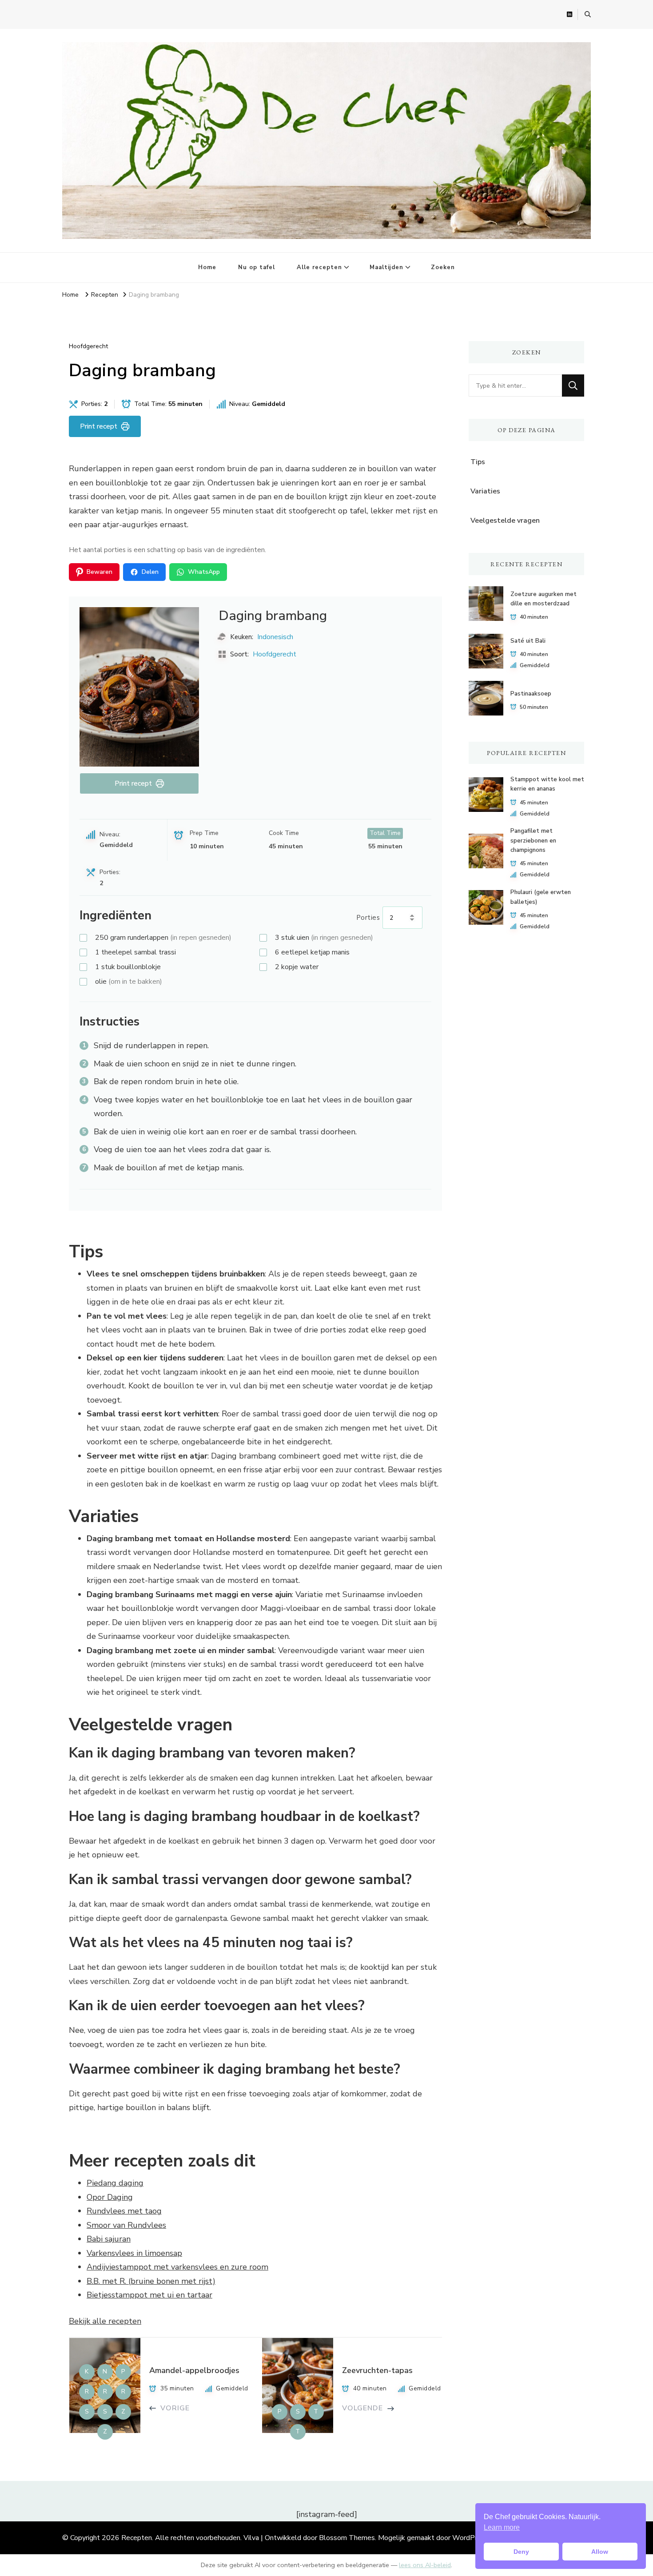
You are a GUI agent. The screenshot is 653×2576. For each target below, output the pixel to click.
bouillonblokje (128, 967)
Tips (478, 462)
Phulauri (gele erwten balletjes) (541, 897)
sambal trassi (135, 952)
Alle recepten (319, 267)
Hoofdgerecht (88, 346)
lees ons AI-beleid (425, 2565)
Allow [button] (600, 2552)
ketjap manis (312, 952)
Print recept (99, 426)
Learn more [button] (502, 2527)
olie (129, 982)
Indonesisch (275, 637)
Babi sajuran (109, 2239)
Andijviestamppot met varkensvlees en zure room (177, 2267)
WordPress (470, 2538)
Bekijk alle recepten (105, 2321)
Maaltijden (386, 267)
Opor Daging (110, 2197)
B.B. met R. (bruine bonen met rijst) (151, 2281)
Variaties (485, 491)
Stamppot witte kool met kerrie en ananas (547, 784)
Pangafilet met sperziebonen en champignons (533, 841)
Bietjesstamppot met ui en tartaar (149, 2295)
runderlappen (163, 938)
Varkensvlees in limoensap (134, 2253)
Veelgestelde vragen (505, 521)
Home (207, 267)
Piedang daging (115, 2183)
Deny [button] (521, 2552)
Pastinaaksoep (531, 694)
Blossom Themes (347, 2538)
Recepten (137, 2538)
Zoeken (443, 267)
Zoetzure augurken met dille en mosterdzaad (544, 599)
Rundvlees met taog (124, 2211)
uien (324, 938)
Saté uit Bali (528, 641)
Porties (368, 918)
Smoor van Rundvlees (126, 2225)
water (297, 967)
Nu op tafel (257, 267)
